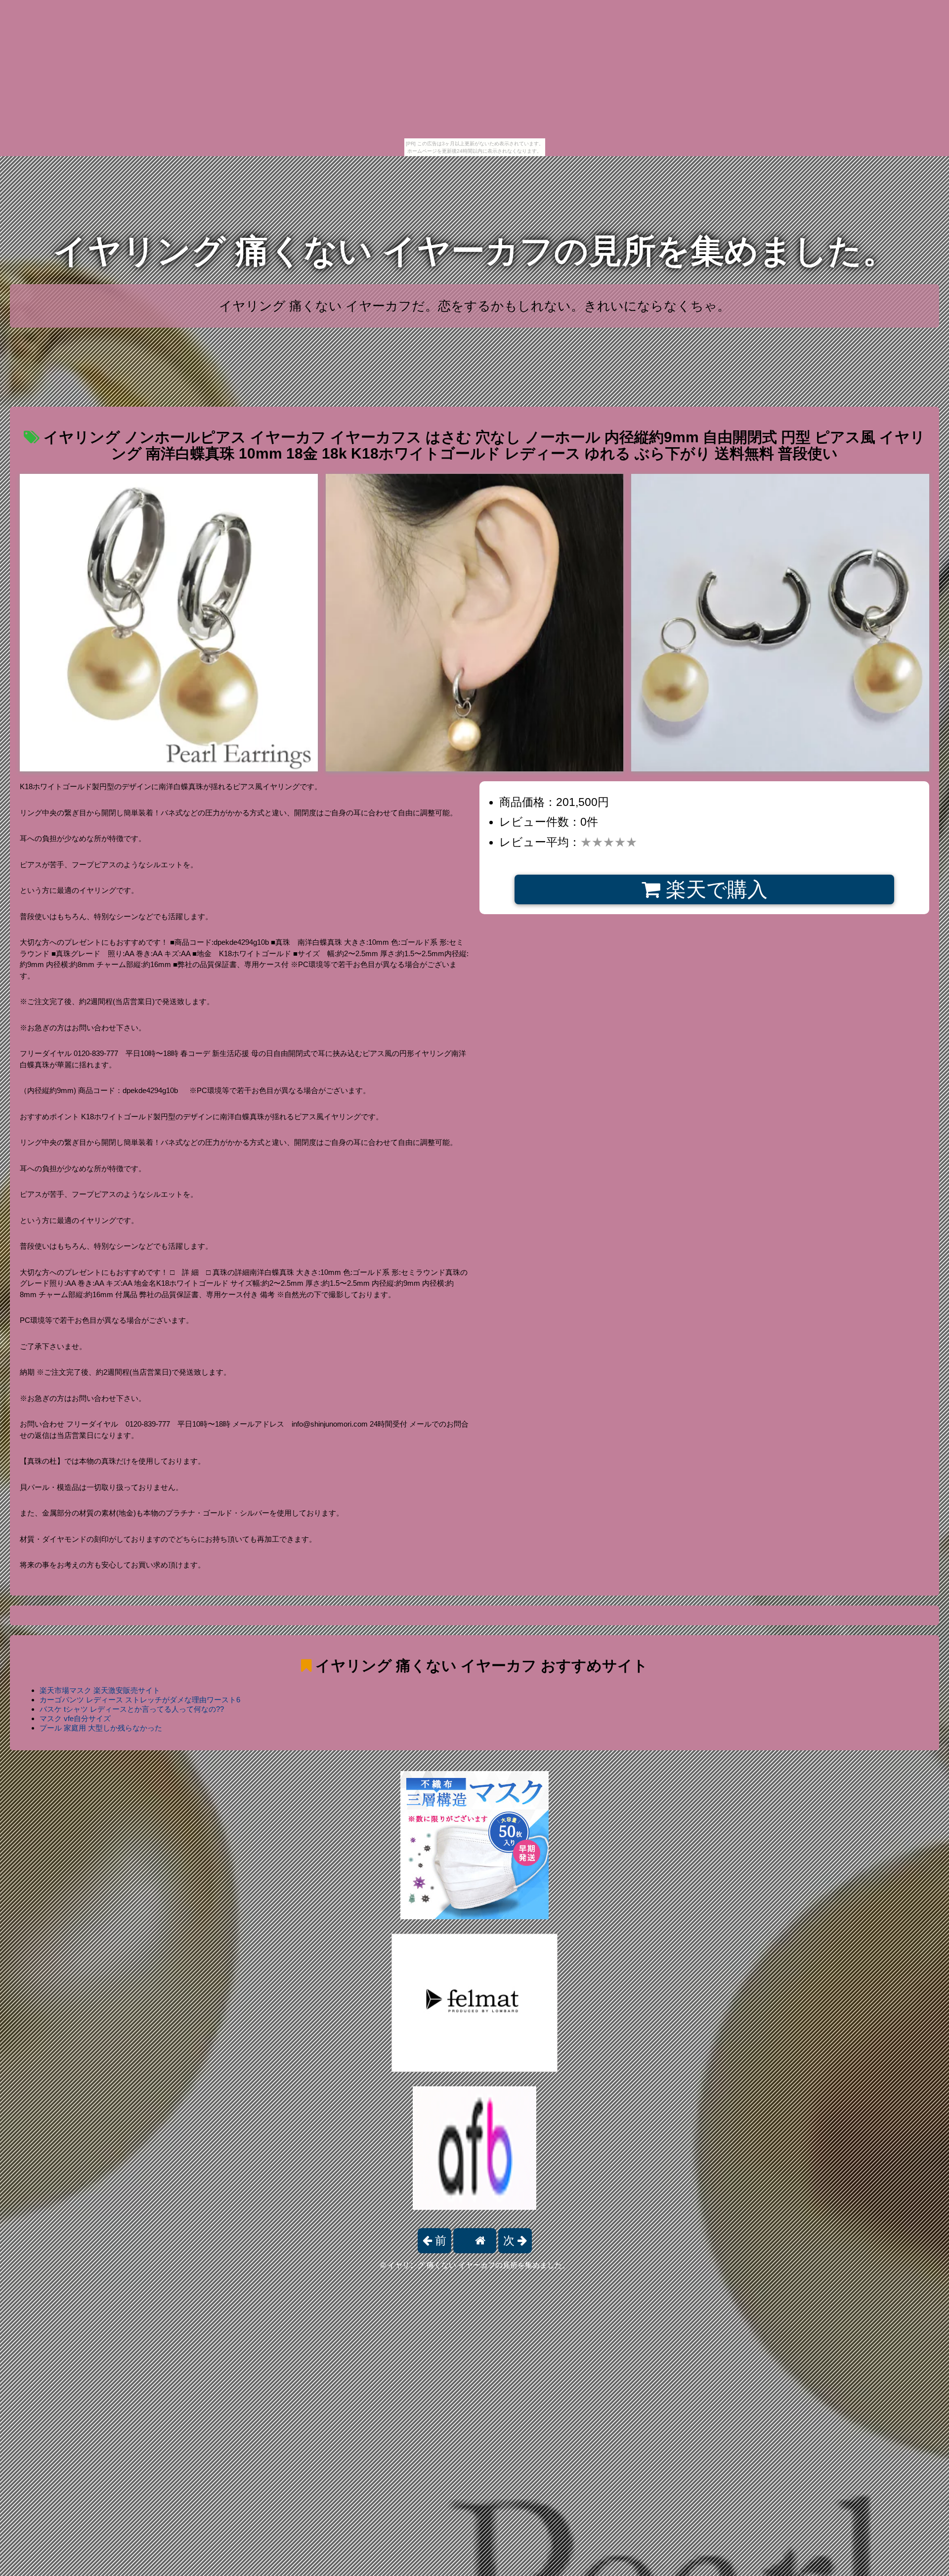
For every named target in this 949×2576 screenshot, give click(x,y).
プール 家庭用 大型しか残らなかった (101, 1728)
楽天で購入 (714, 889)
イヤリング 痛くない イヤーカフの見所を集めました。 (474, 251)
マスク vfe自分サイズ (75, 1718)
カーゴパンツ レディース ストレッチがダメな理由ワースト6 (140, 1700)
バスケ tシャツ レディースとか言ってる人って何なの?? (132, 1709)
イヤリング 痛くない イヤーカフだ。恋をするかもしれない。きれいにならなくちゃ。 (474, 306)
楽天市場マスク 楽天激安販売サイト (100, 1690)
